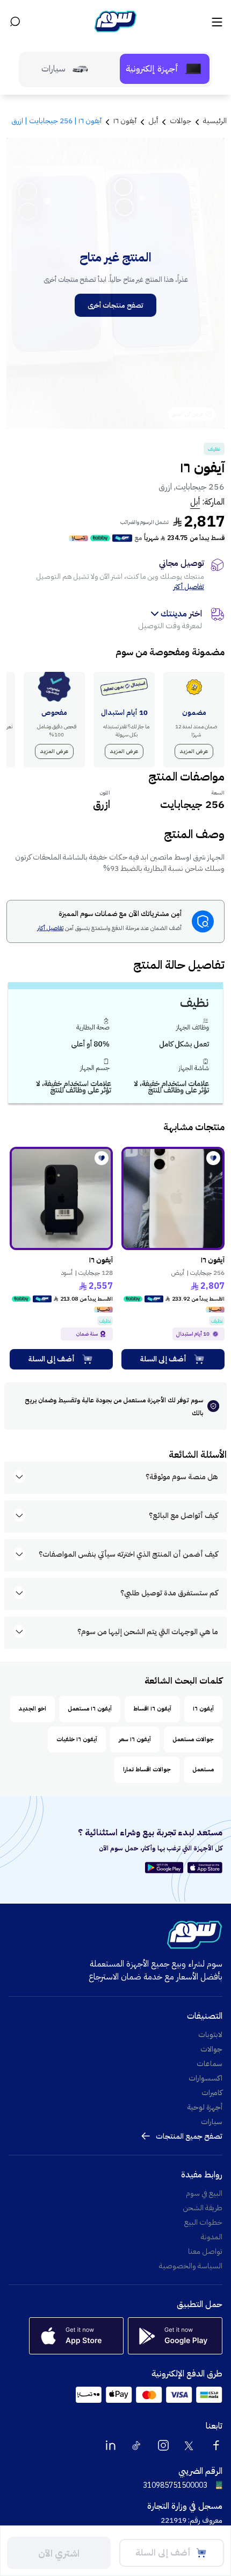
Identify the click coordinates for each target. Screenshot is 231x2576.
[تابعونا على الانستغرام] (163, 2445)
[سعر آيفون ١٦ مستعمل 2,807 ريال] (173, 1198)
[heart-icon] (213, 1158)
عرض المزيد (194, 751)
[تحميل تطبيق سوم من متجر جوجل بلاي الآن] (166, 1868)
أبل (195, 502)
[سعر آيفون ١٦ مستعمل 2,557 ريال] (61, 1198)
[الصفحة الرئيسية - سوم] (115, 22)
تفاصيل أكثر (189, 587)
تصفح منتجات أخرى (115, 305)
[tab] (165, 69)
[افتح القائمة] (216, 22)
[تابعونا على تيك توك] (137, 2445)
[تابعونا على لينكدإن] (111, 2445)
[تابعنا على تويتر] (190, 2445)
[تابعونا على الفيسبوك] (216, 2445)
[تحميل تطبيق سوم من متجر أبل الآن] (205, 1868)
